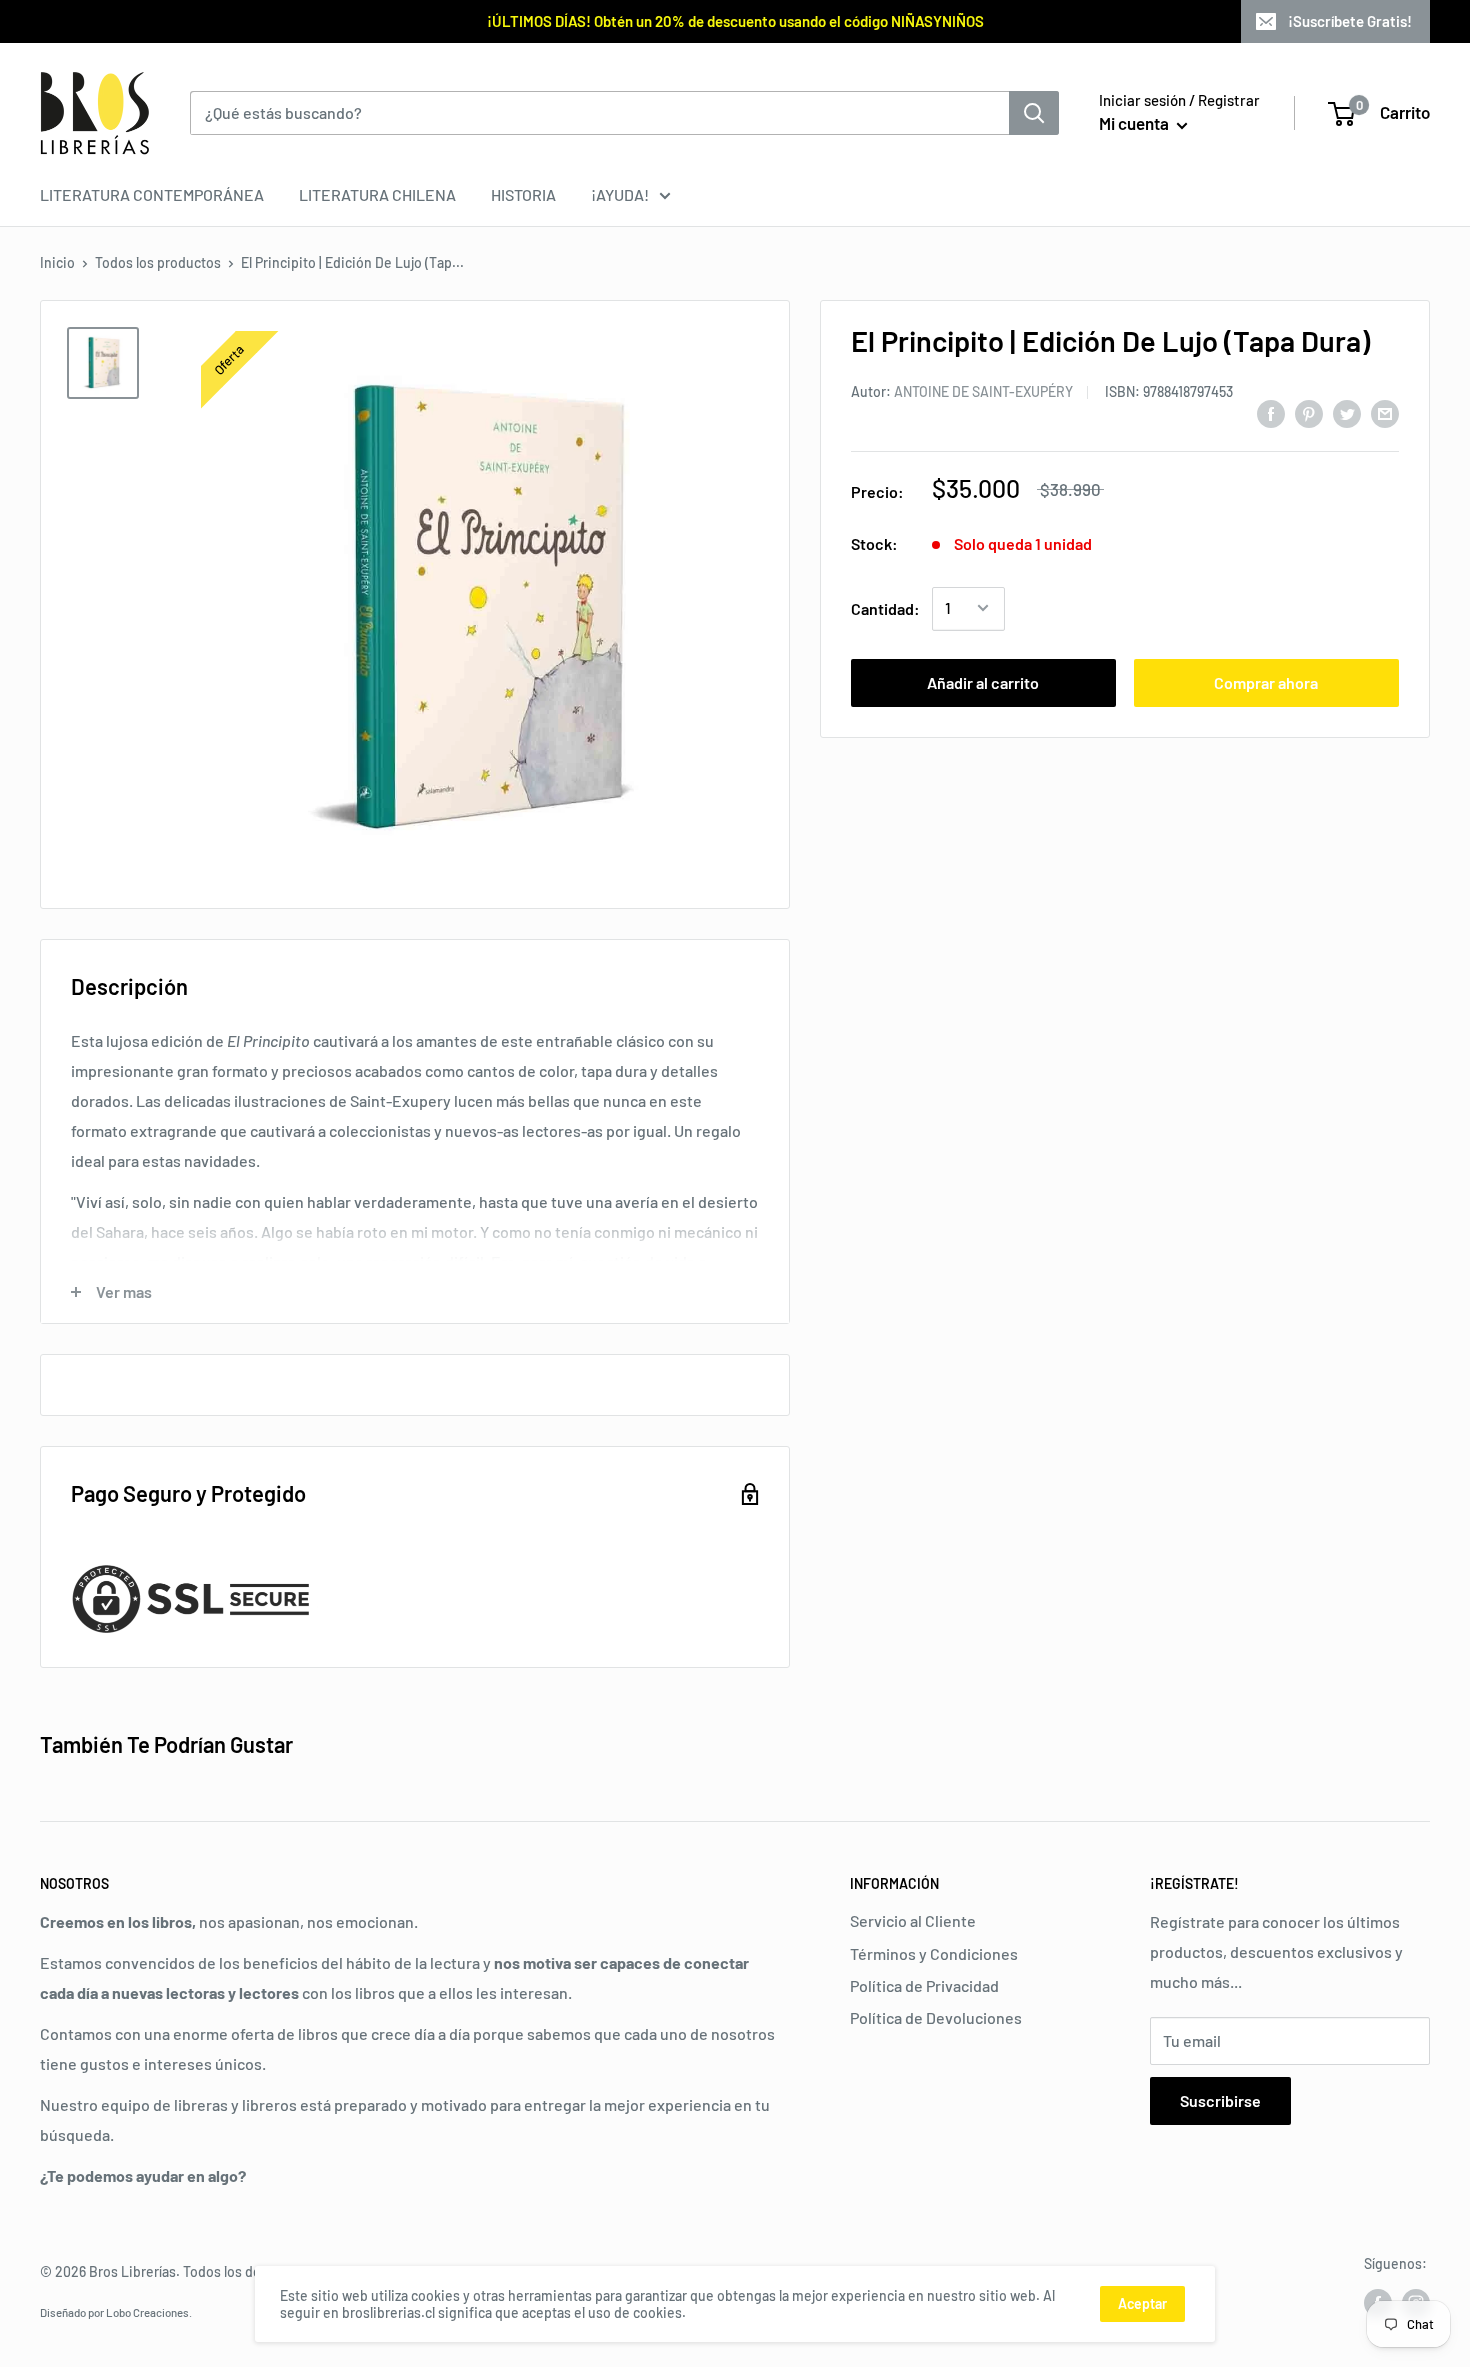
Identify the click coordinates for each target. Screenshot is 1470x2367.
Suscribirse (1220, 2100)
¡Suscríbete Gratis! (1350, 21)
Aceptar (1142, 2303)
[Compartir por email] (1385, 412)
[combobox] (599, 113)
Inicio (57, 262)
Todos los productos (158, 262)
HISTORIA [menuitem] (523, 194)
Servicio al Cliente (913, 1920)
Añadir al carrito (983, 681)
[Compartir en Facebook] (1271, 412)
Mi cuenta (1135, 123)
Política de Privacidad (924, 1985)
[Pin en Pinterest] (1309, 412)
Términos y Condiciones (934, 1953)
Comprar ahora (1266, 681)
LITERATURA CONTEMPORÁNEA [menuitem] (152, 194)
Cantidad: (885, 607)
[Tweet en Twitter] (1347, 412)
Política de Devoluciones (936, 2017)
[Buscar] (1034, 113)
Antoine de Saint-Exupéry (983, 390)
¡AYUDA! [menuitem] (620, 194)
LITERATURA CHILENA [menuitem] (377, 194)
